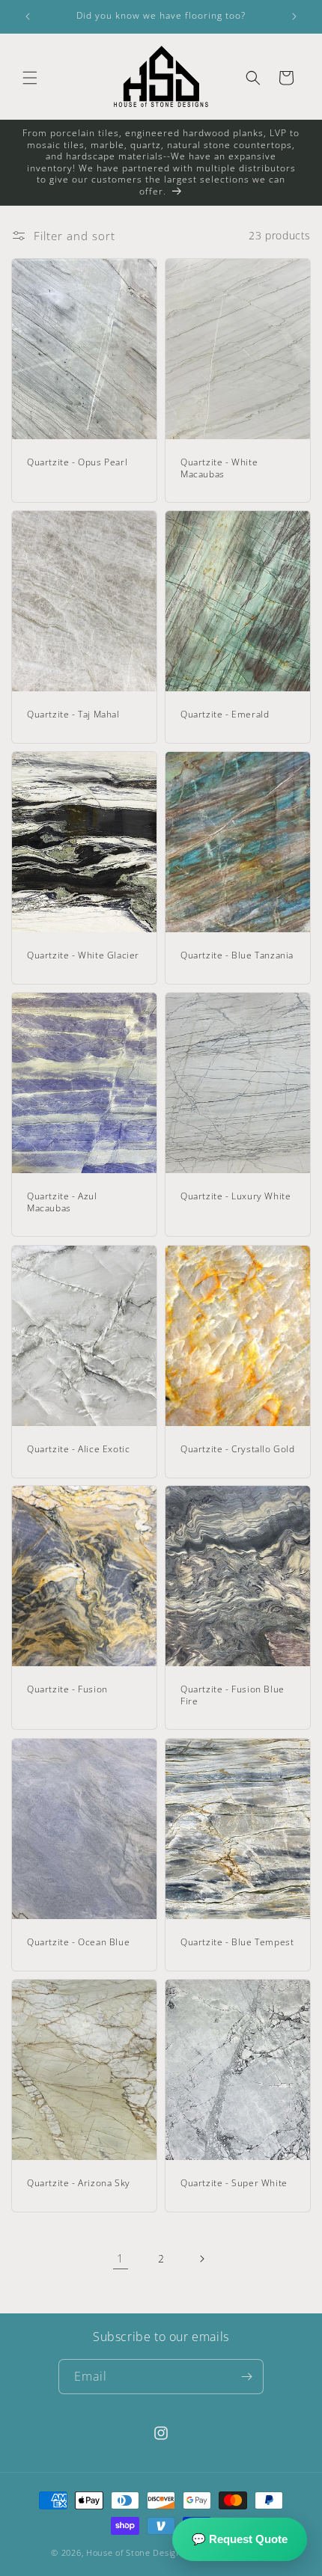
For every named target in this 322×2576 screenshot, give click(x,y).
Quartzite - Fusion (67, 1690)
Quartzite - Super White (234, 2183)
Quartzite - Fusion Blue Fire (233, 1696)
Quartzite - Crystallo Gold (238, 1449)
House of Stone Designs (136, 2552)
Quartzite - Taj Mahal (73, 715)
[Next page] (201, 2259)
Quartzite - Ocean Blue (78, 1942)
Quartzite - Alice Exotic (78, 1449)
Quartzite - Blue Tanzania (237, 956)
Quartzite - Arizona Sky (79, 2183)
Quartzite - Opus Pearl (77, 462)
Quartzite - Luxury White (236, 1196)
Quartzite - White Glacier (83, 956)
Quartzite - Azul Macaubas (62, 1202)
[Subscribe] (246, 2377)
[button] (30, 78)
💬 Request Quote (240, 2539)
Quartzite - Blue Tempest (237, 1942)
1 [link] (121, 2258)
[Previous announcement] (28, 16)
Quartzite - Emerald (225, 715)
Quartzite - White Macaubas (219, 468)
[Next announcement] (294, 16)
